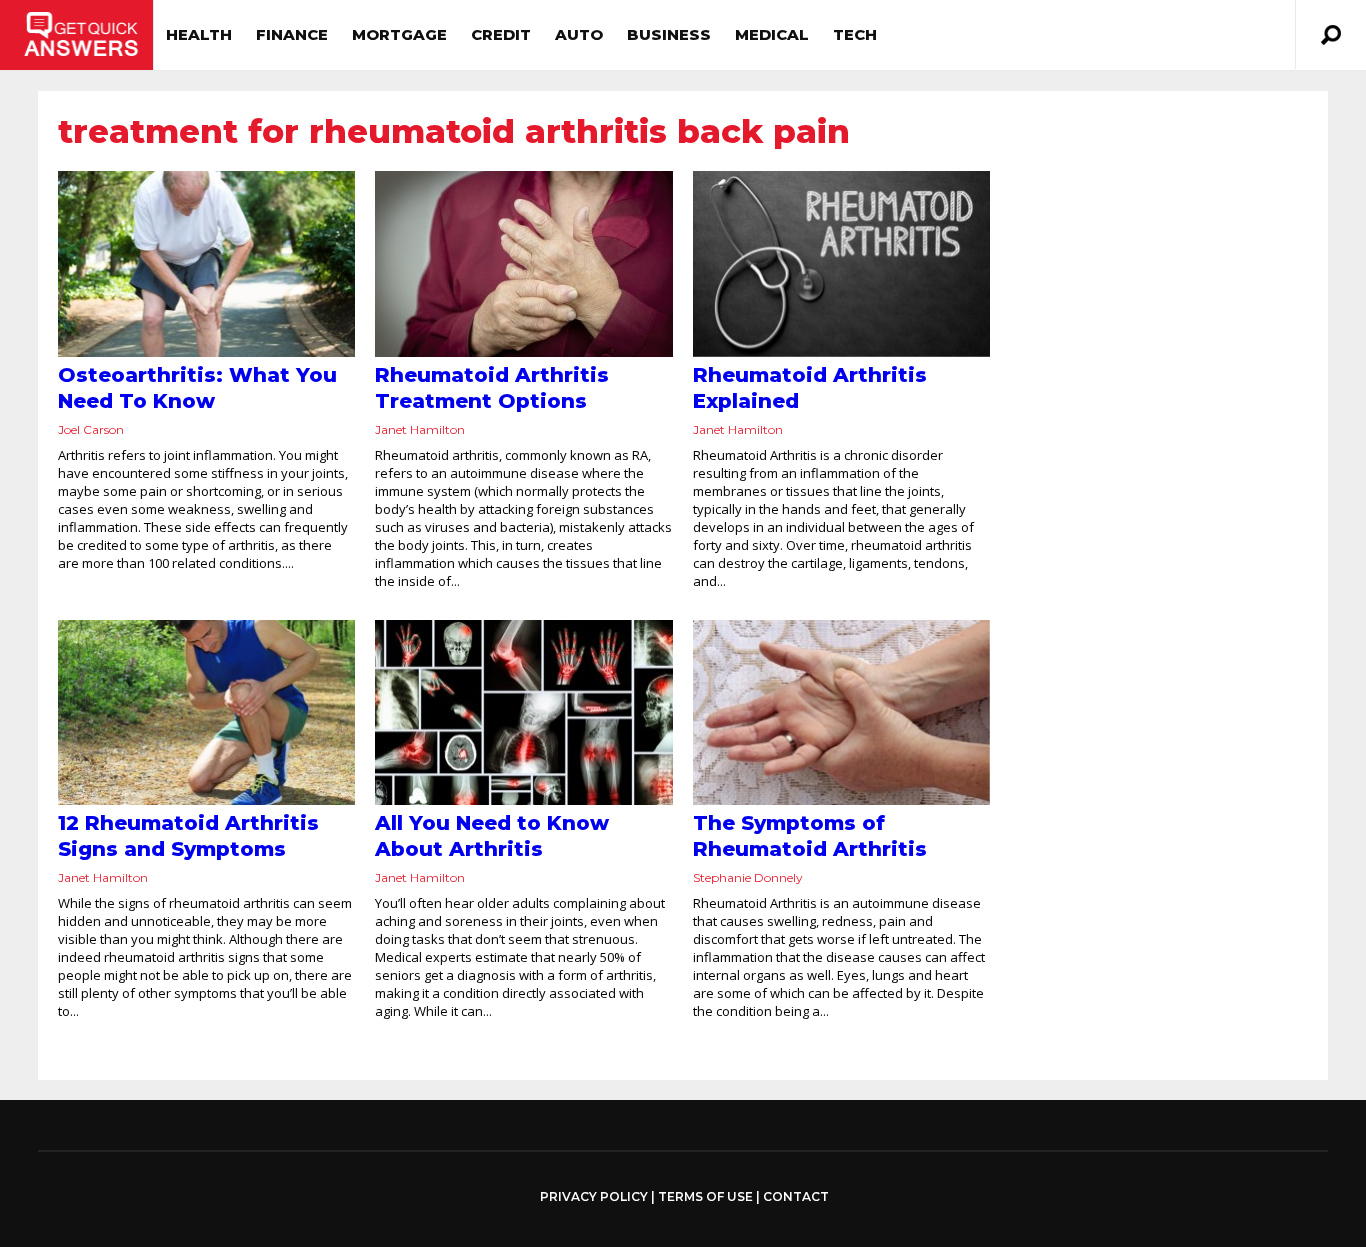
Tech (855, 34)
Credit (501, 34)
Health (199, 34)
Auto (579, 34)
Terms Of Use (705, 1196)
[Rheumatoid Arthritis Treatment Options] (523, 264)
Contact (796, 1196)
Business (669, 34)
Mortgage (399, 34)
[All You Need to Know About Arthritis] (523, 713)
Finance (292, 34)
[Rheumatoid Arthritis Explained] (841, 264)
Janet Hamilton (420, 429)
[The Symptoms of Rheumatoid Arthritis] (841, 713)
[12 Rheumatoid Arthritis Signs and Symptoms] (206, 713)
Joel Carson (91, 429)
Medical (772, 34)
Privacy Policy (594, 1197)
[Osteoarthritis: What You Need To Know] (206, 264)
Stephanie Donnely (748, 877)
